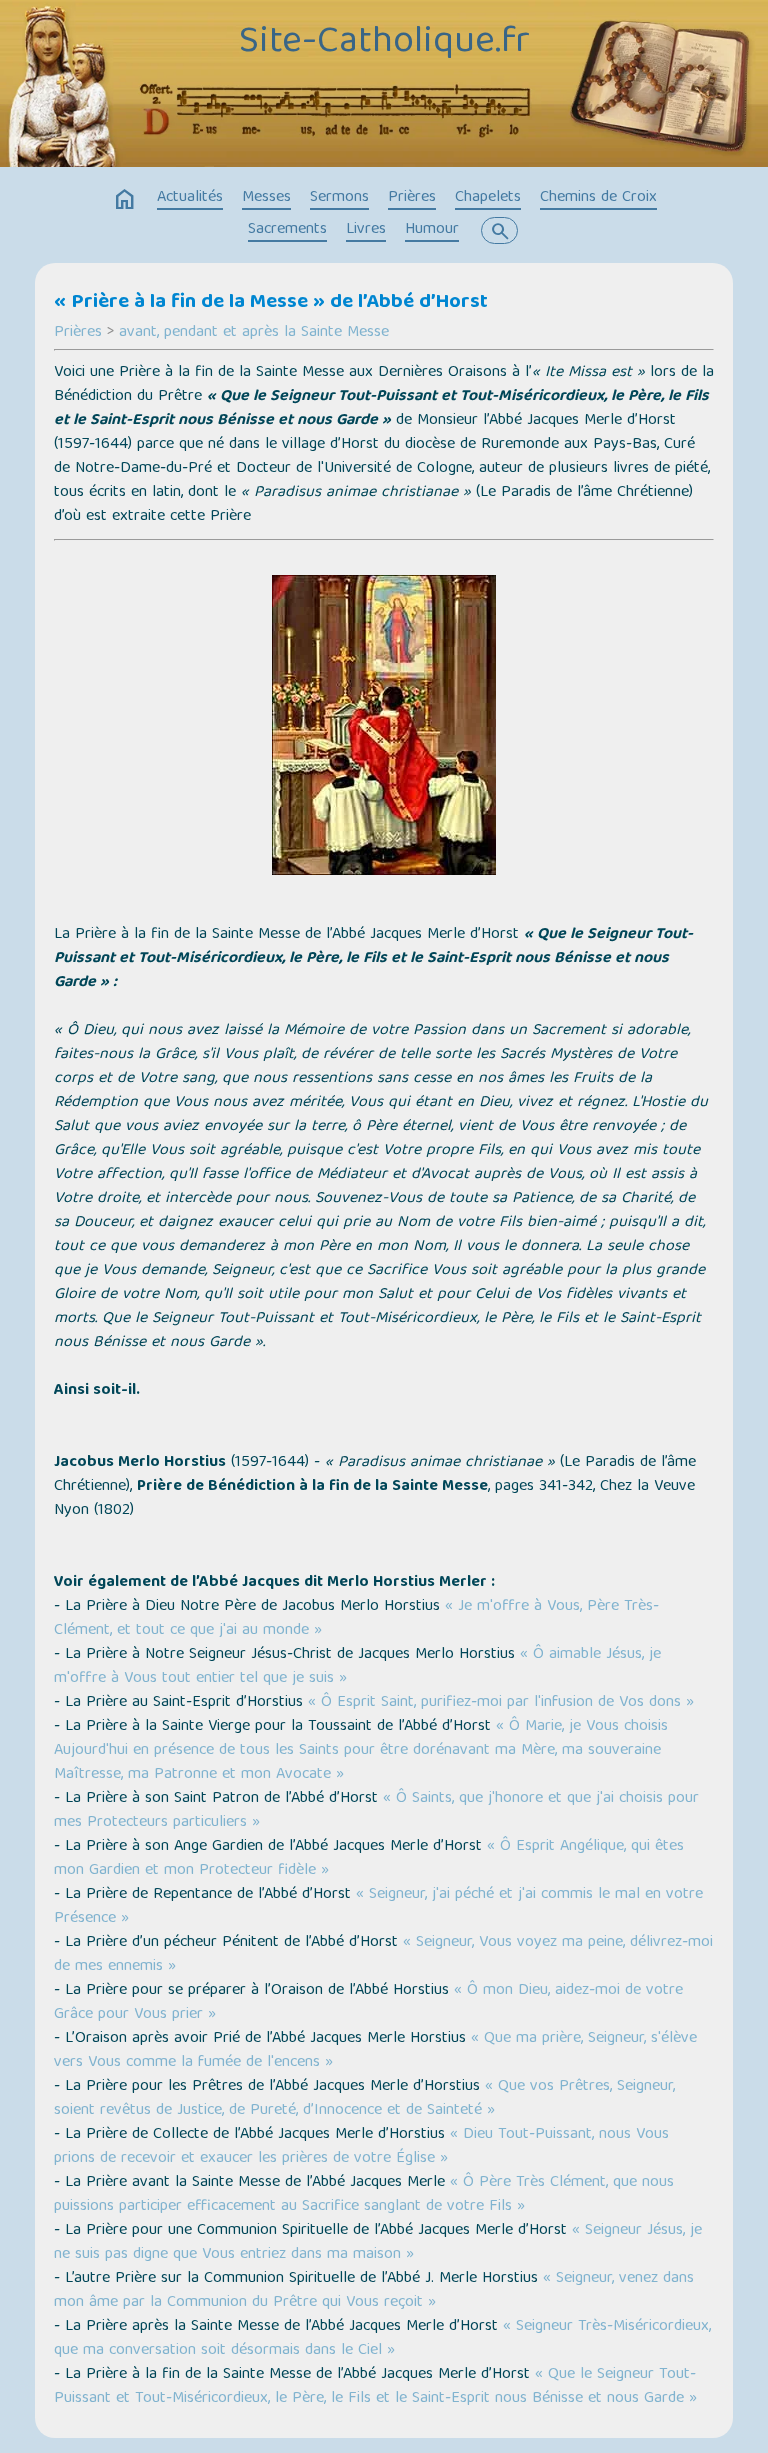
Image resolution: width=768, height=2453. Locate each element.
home (125, 200)
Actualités (190, 198)
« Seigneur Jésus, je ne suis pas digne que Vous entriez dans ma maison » (378, 2243)
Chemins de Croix (598, 198)
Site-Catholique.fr (384, 43)
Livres (366, 230)
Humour (432, 230)
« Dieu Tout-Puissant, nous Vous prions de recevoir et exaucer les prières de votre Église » (361, 2147)
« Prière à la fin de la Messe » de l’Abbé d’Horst (271, 303)
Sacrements (287, 230)
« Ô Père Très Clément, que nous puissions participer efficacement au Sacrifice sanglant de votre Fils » (364, 2195)
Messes (266, 198)
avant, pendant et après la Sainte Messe (254, 333)
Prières (412, 198)
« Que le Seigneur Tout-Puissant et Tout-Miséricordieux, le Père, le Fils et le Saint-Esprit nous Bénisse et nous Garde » (375, 2387)
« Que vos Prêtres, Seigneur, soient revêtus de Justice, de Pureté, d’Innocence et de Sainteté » (364, 2099)
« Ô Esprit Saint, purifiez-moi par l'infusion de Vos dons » (501, 1703)
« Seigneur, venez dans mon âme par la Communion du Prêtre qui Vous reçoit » (374, 2291)
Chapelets (488, 198)
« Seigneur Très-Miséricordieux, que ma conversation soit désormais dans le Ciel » (382, 2339)
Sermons (339, 198)
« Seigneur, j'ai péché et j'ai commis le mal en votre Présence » (378, 1907)
